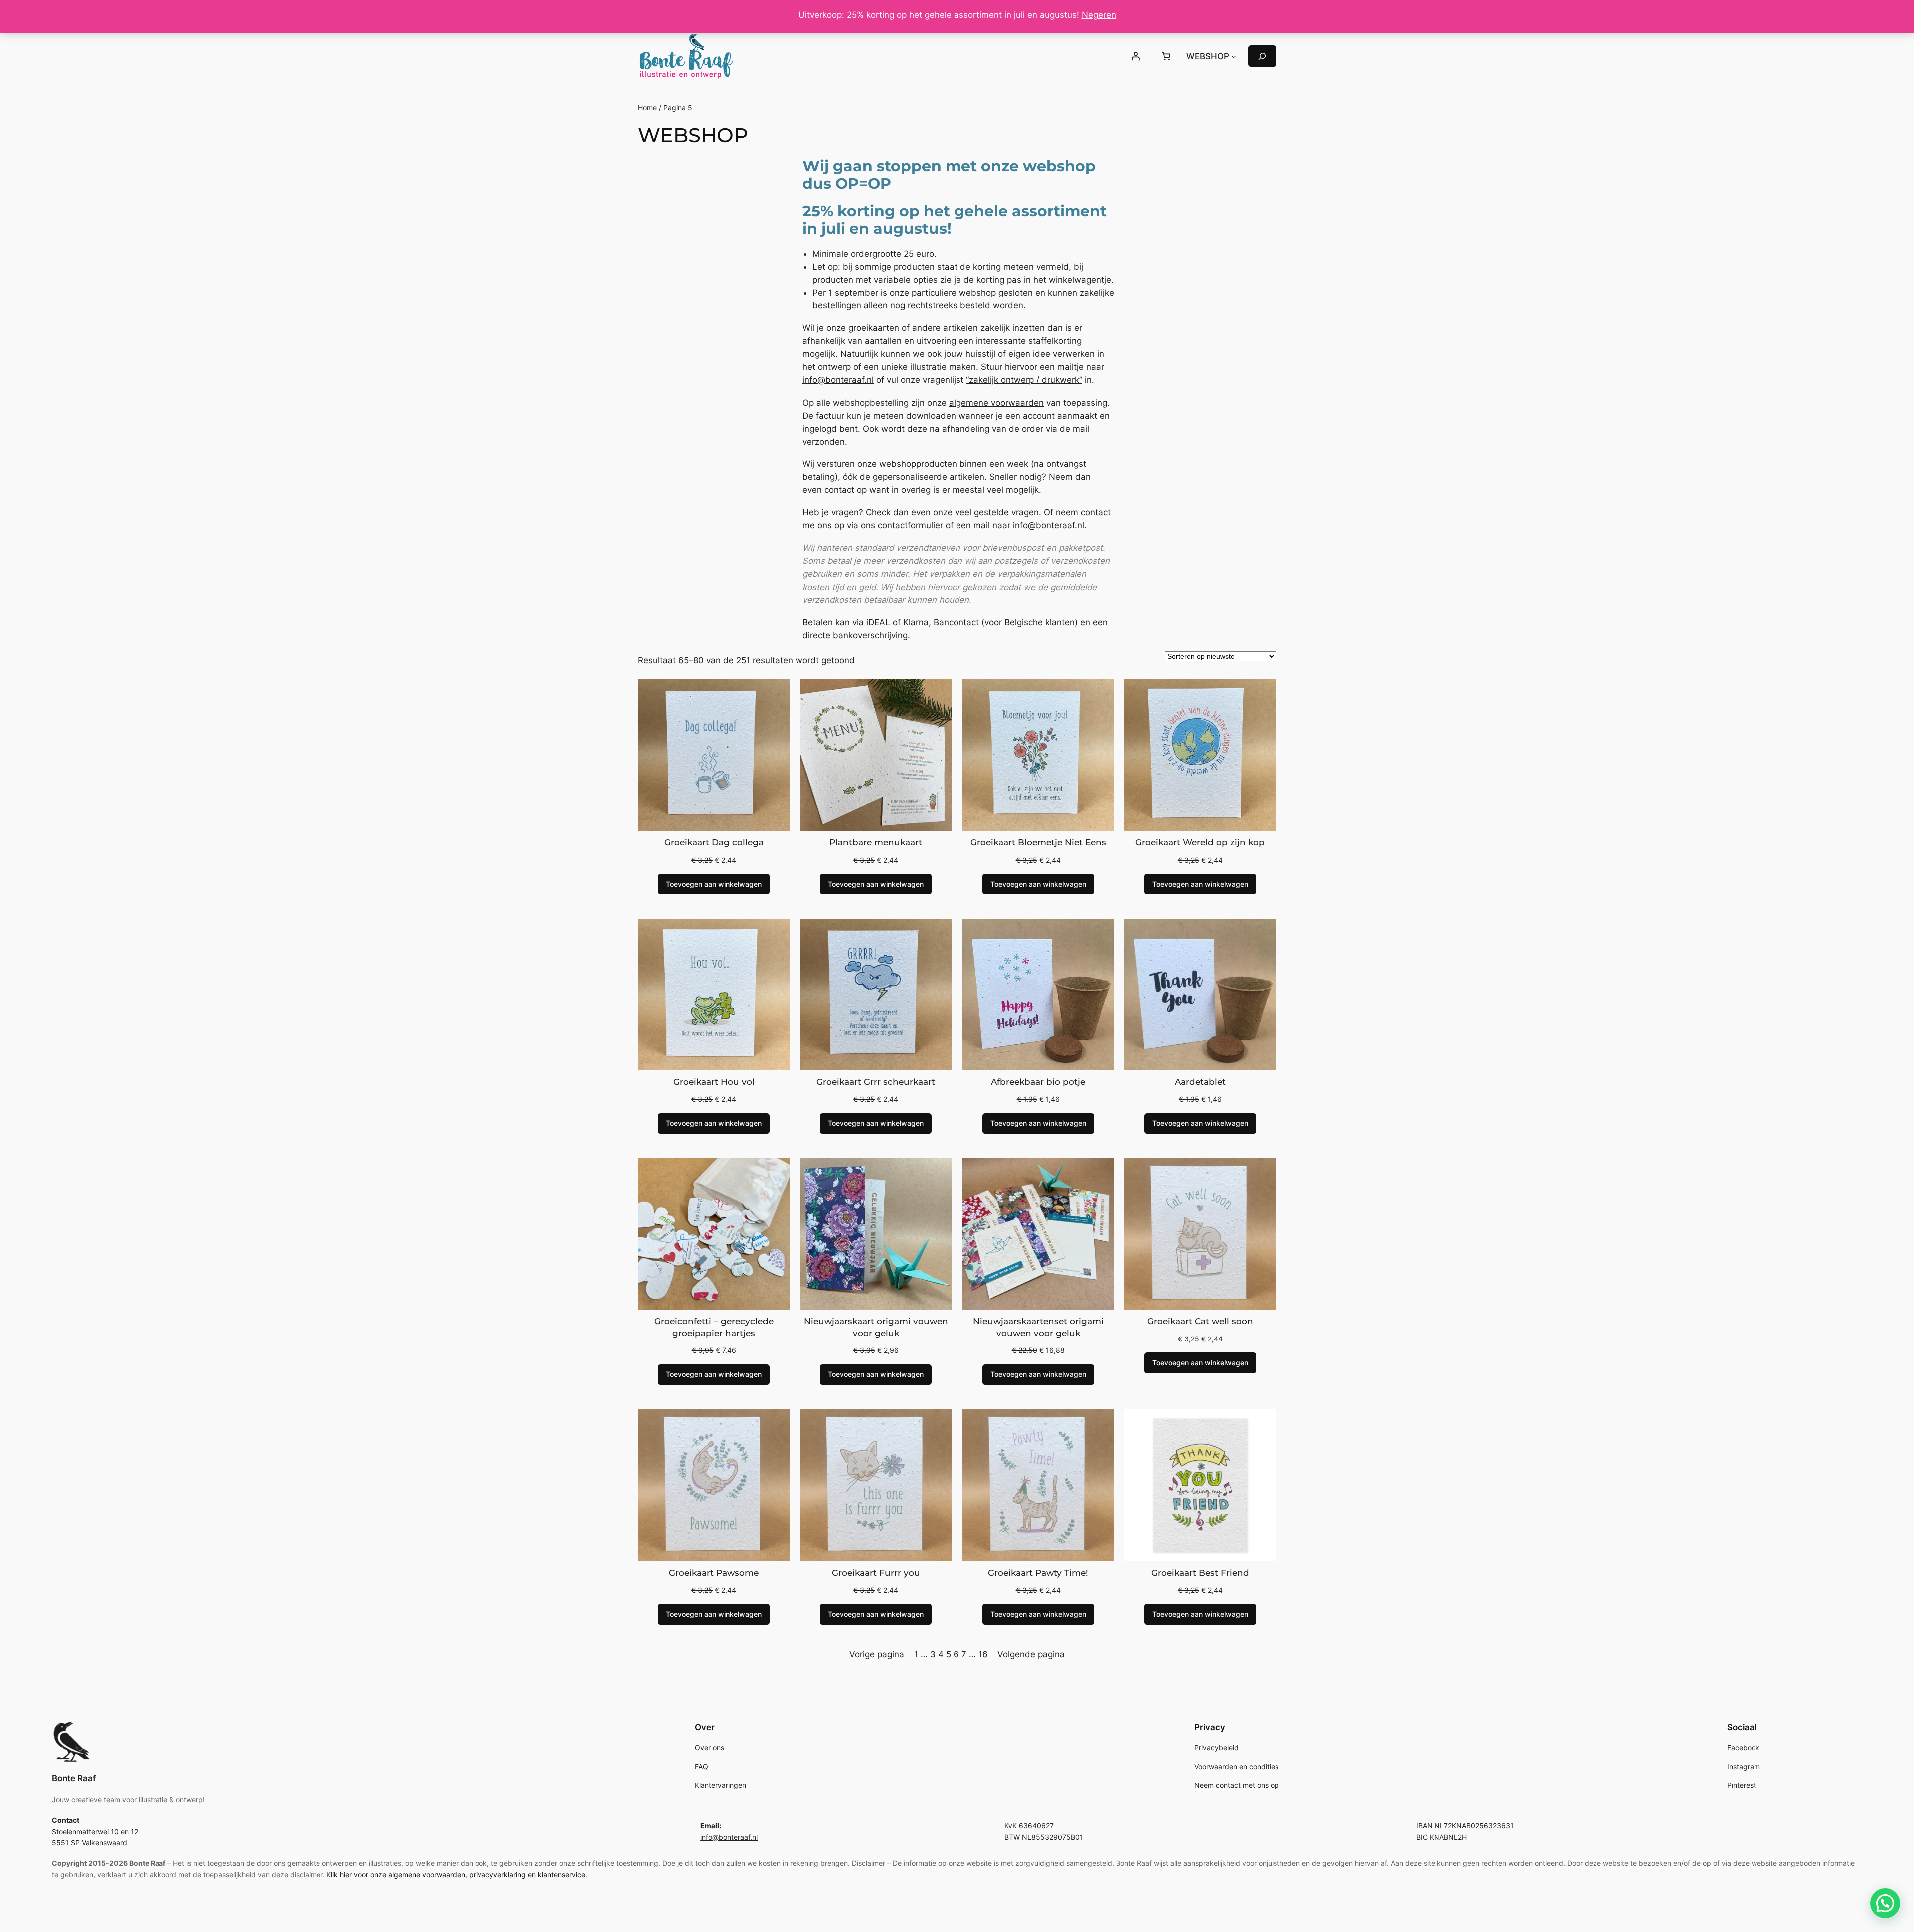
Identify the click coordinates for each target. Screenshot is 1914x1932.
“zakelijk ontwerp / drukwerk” (1024, 380)
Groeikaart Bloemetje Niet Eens (1038, 842)
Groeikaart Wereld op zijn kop (1200, 842)
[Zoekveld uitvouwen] (1262, 56)
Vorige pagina (877, 1654)
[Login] (1135, 56)
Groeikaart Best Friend (1200, 1573)
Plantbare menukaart (876, 842)
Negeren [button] (1099, 15)
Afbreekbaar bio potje (1038, 1082)
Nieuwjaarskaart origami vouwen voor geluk (876, 1327)
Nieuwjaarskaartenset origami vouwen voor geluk (1038, 1327)
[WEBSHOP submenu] (1234, 56)
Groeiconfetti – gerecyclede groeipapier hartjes (714, 1327)
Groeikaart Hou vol (714, 1082)
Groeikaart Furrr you (876, 1573)
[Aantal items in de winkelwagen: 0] (1166, 56)
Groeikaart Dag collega (714, 842)
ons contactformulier (902, 525)
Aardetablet (1200, 1082)
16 (983, 1654)
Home (647, 107)
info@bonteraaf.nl (838, 380)
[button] (1885, 1903)
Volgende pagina (1031, 1654)
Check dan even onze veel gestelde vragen (952, 512)
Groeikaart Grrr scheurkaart (876, 1082)
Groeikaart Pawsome (714, 1573)
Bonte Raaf (74, 1778)
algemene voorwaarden (996, 403)
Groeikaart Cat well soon (1200, 1321)
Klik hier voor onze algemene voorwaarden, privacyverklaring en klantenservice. (457, 1874)
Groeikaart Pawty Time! (1038, 1573)
